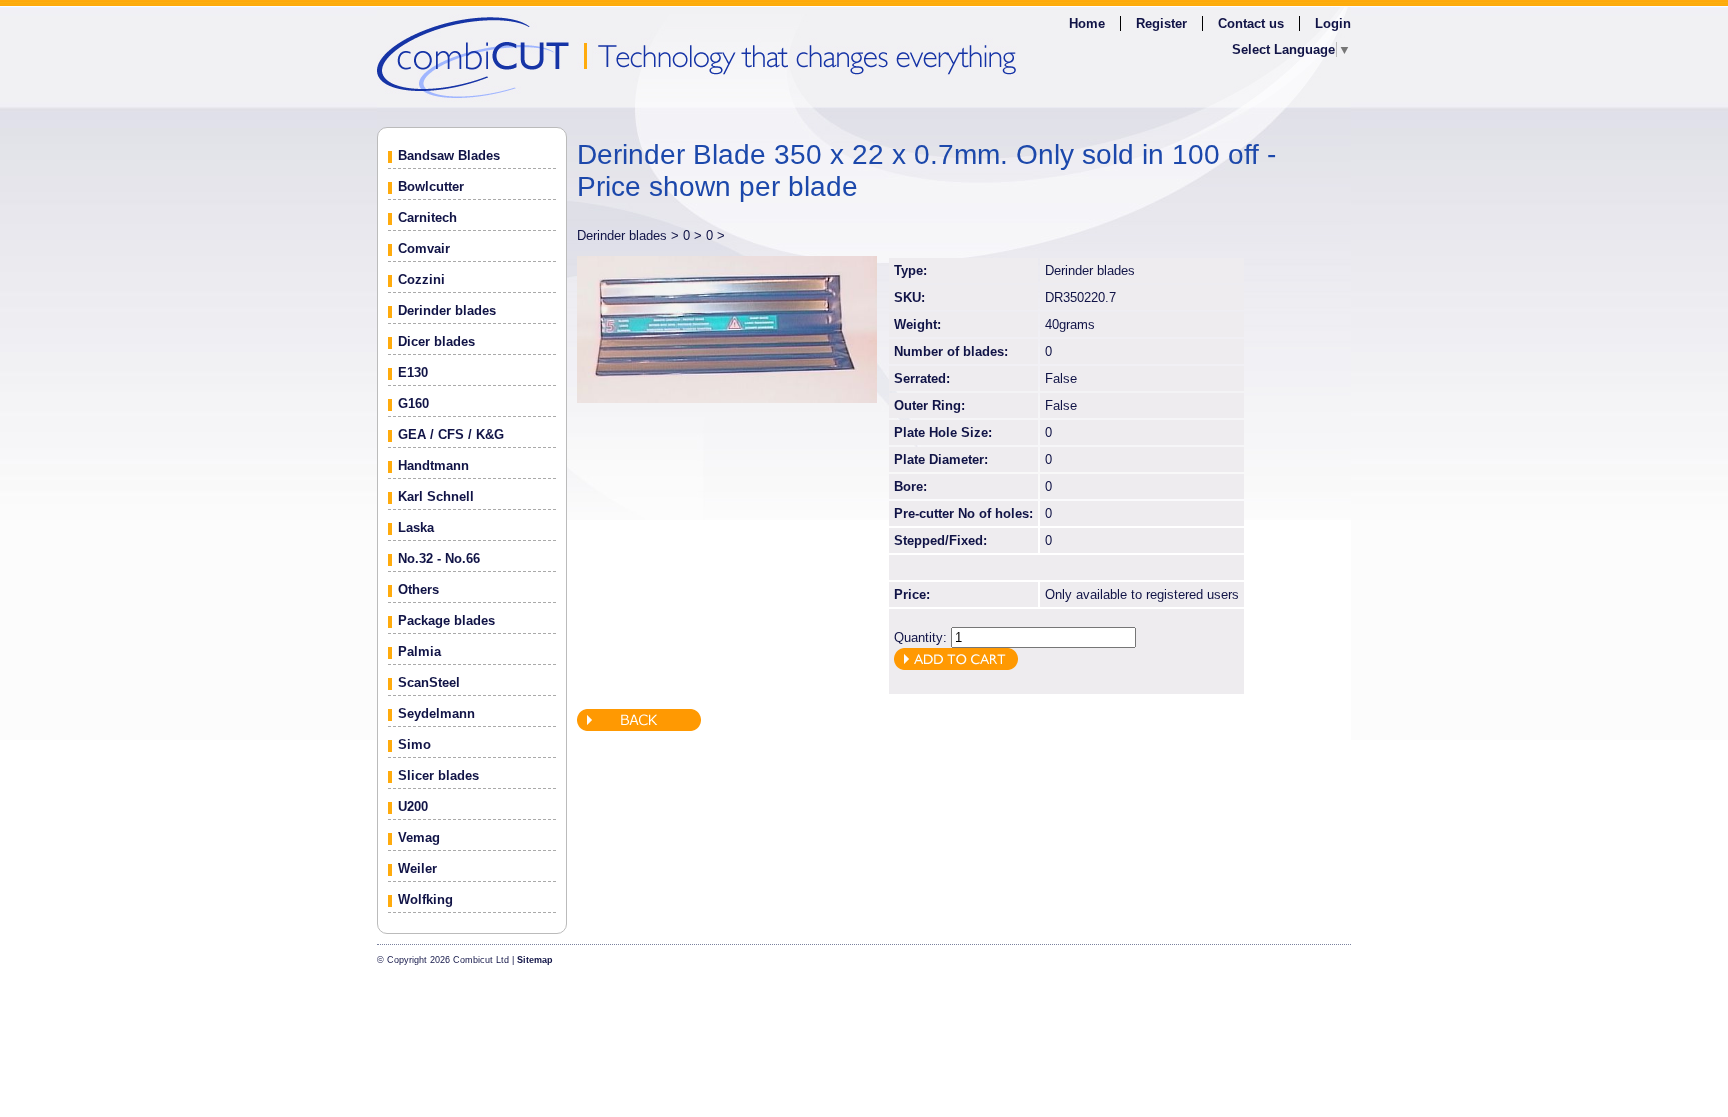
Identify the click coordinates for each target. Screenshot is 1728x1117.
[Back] (639, 726)
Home (1087, 23)
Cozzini (421, 279)
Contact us (1251, 23)
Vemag (419, 837)
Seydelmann (436, 713)
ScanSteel (429, 682)
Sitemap (535, 960)
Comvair (424, 248)
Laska (416, 527)
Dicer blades (436, 341)
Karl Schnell (436, 496)
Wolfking (425, 899)
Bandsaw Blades (449, 155)
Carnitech (427, 217)
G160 (413, 403)
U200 (413, 806)
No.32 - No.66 (439, 558)
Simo (414, 744)
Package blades (446, 620)
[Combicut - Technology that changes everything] (864, 56)
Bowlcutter (431, 186)
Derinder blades (447, 310)
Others (418, 589)
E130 (413, 372)
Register (1161, 23)
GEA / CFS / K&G (451, 434)
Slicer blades (438, 775)
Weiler (417, 868)
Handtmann (433, 465)
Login (1333, 23)
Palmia (419, 651)
